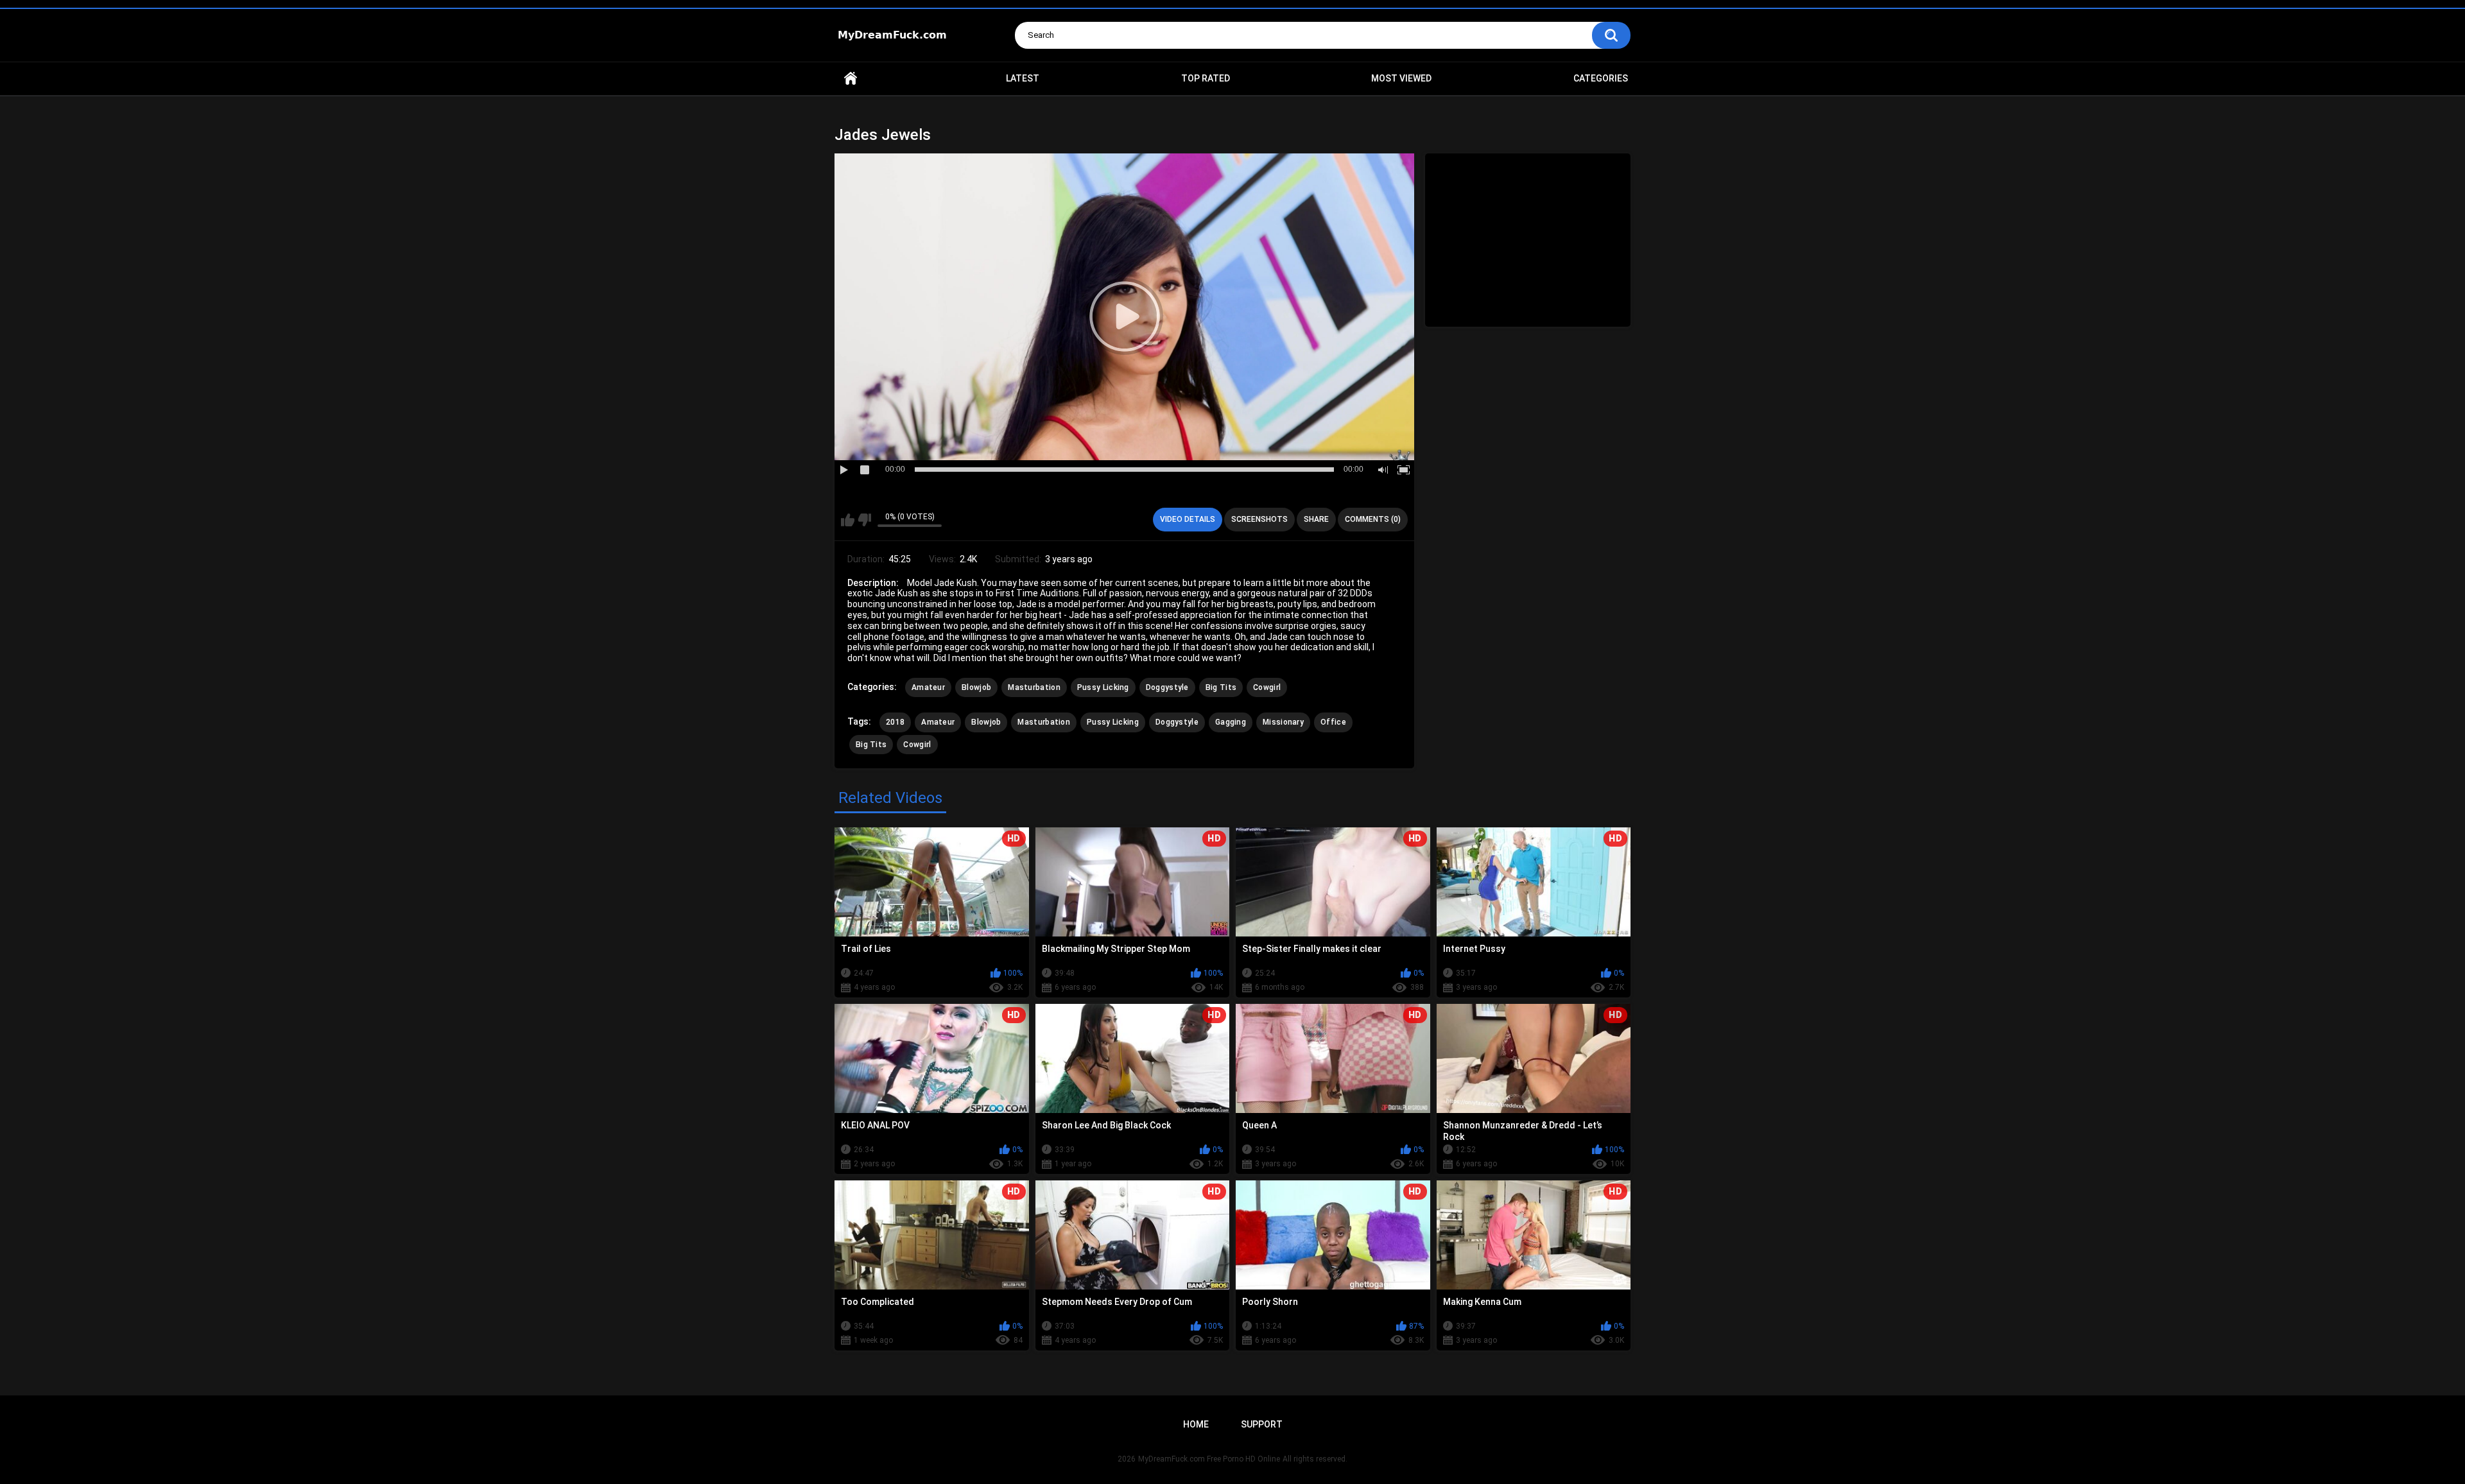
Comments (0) (1373, 519)
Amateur (928, 687)
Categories (1601, 78)
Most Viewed (1401, 78)
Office (1333, 722)
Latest (1023, 78)
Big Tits (1221, 687)
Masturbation (1034, 687)
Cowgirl (1267, 687)
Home (851, 79)
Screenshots (1259, 519)
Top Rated (1206, 78)
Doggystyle (1167, 687)
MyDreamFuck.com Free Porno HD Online (1209, 1459)
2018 (895, 722)
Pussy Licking (1103, 687)
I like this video (848, 520)
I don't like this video (864, 520)
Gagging (1231, 722)
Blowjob (976, 687)
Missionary (1283, 722)
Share (1316, 519)
